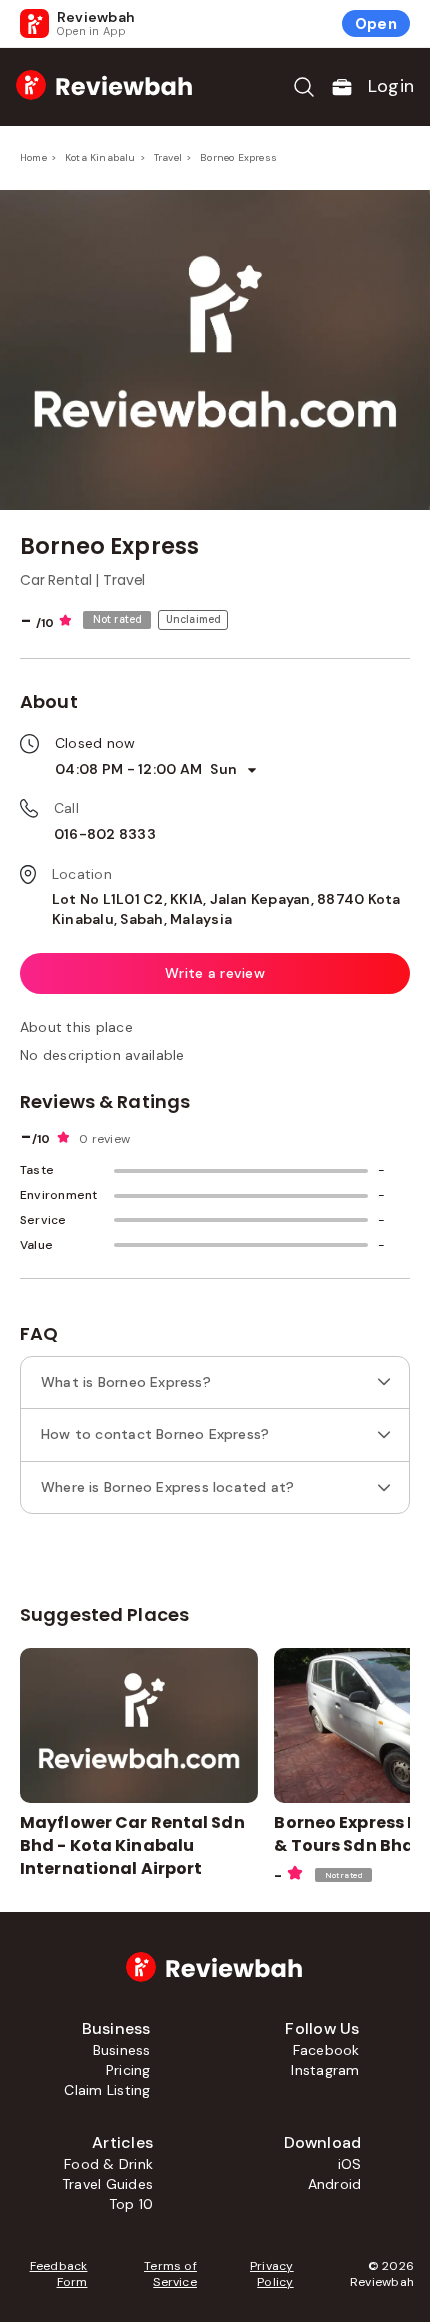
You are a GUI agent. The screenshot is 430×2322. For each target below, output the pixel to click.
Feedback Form (58, 2274)
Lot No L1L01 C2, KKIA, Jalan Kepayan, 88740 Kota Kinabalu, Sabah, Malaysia (226, 909)
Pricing (128, 2070)
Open (376, 24)
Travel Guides (107, 2184)
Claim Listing (107, 2090)
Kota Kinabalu (100, 157)
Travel (168, 157)
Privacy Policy (272, 2274)
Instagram (325, 2070)
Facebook (326, 2050)
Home (33, 157)
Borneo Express (238, 157)
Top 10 (131, 2204)
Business (122, 2050)
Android (335, 2184)
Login (391, 86)
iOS (350, 2164)
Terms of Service (170, 2274)
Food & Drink (108, 2164)
